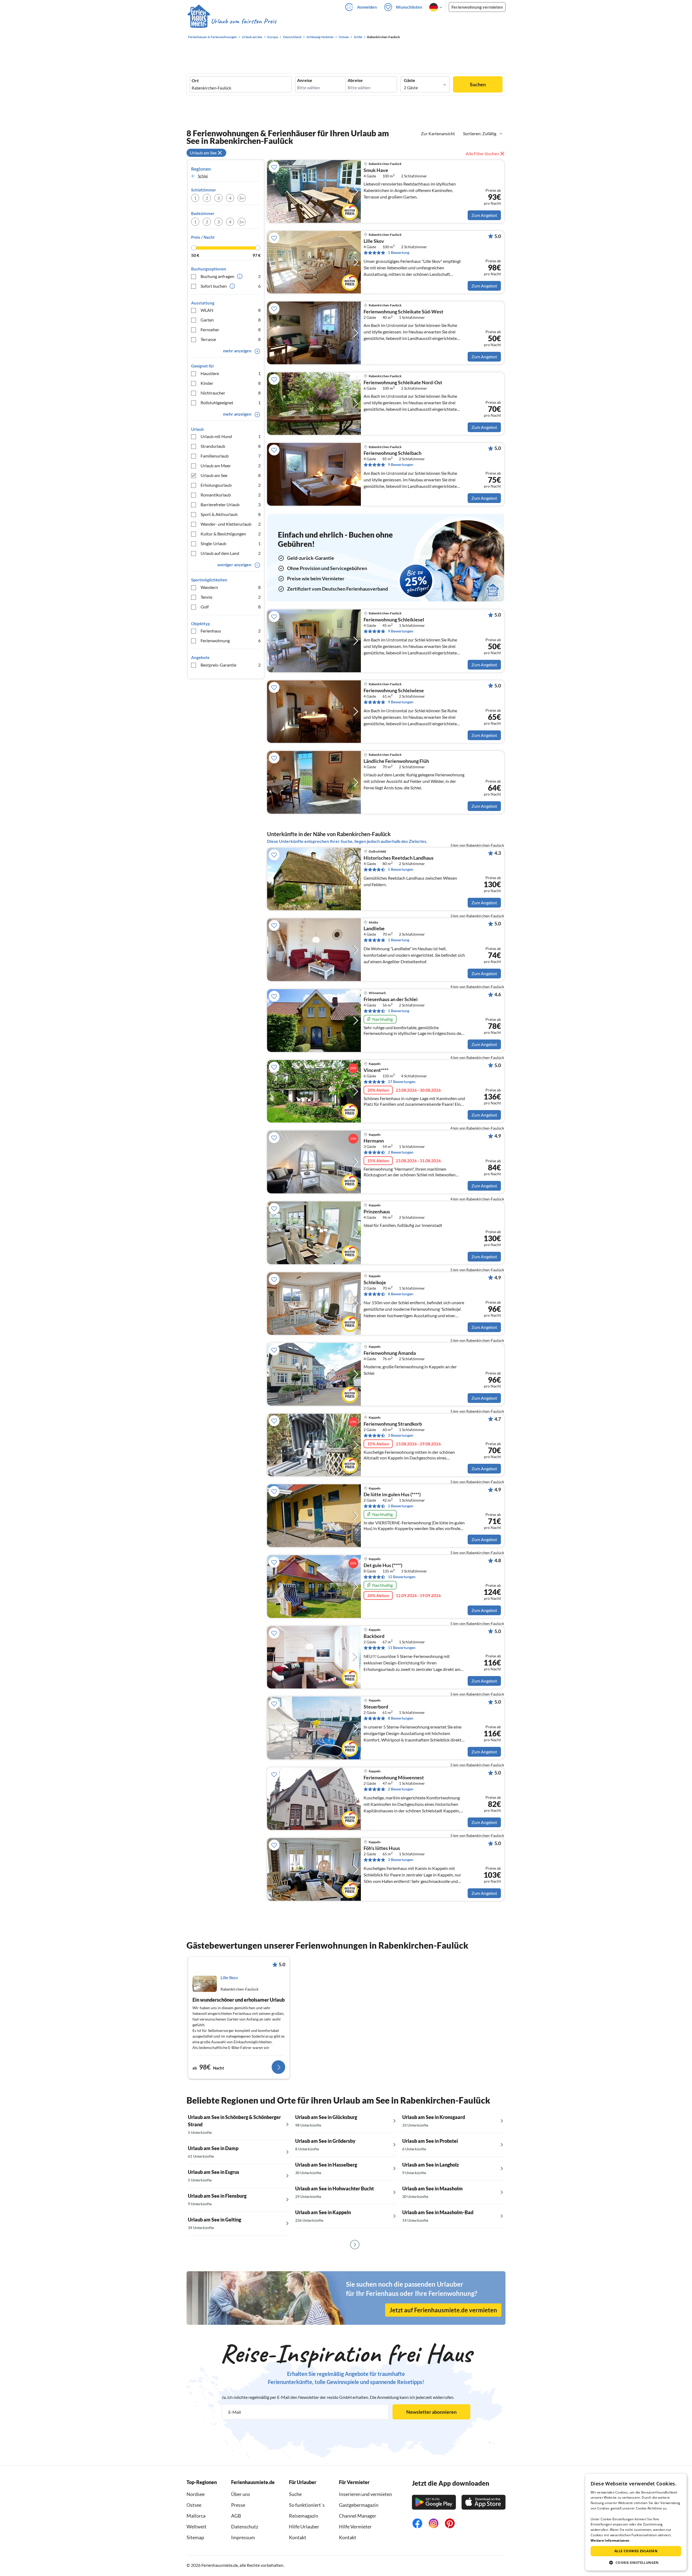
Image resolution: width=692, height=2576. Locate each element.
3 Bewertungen (401, 1435)
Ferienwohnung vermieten (477, 7)
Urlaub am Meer (231, 466)
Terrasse (231, 339)
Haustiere (231, 373)
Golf (231, 607)
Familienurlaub (231, 456)
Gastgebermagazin (359, 2505)
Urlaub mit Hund (231, 436)
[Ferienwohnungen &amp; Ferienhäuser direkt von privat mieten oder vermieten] (232, 21)
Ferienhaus (231, 631)
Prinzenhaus (377, 1212)
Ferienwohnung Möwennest (394, 1778)
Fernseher (231, 330)
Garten (231, 320)
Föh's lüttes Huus (382, 1848)
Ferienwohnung (231, 640)
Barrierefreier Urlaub (231, 504)
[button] (636, 2562)
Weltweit (197, 2527)
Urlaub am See (231, 475)
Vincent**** (376, 1070)
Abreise (355, 80)
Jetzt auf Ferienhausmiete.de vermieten (443, 2310)
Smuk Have (376, 170)
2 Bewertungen (401, 1152)
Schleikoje (375, 1283)
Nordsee (196, 2494)
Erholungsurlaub (231, 485)
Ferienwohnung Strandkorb (393, 1424)
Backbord (374, 1636)
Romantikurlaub (231, 495)
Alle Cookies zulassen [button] (636, 2551)
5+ (242, 198)
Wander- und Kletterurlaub (231, 524)
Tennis (231, 597)
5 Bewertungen (401, 869)
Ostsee (194, 2505)
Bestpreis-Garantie (231, 665)
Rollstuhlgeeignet (231, 403)
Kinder (231, 383)
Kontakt (298, 2537)
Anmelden (367, 7)
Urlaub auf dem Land (231, 553)
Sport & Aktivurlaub (231, 514)
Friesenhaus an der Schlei (391, 999)
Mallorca (196, 2516)
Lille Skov (374, 241)
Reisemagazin (304, 2516)
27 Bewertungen (402, 1082)
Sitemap (195, 2537)
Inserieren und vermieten (365, 2494)
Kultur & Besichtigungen (231, 534)
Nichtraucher (231, 393)
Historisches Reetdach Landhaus (399, 858)
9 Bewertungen (401, 464)
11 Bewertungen (402, 1648)
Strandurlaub (231, 446)
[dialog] (636, 2522)
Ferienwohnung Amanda (390, 1353)
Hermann (374, 1141)
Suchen (478, 84)
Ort (195, 81)
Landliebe (374, 929)
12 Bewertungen (402, 1577)
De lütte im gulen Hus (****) (392, 1495)
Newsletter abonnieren (431, 2412)
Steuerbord (376, 1707)
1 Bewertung (399, 252)
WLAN (231, 310)
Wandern (231, 587)
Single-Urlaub (231, 543)
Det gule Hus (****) (383, 1565)
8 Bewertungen (401, 1294)
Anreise (305, 80)
